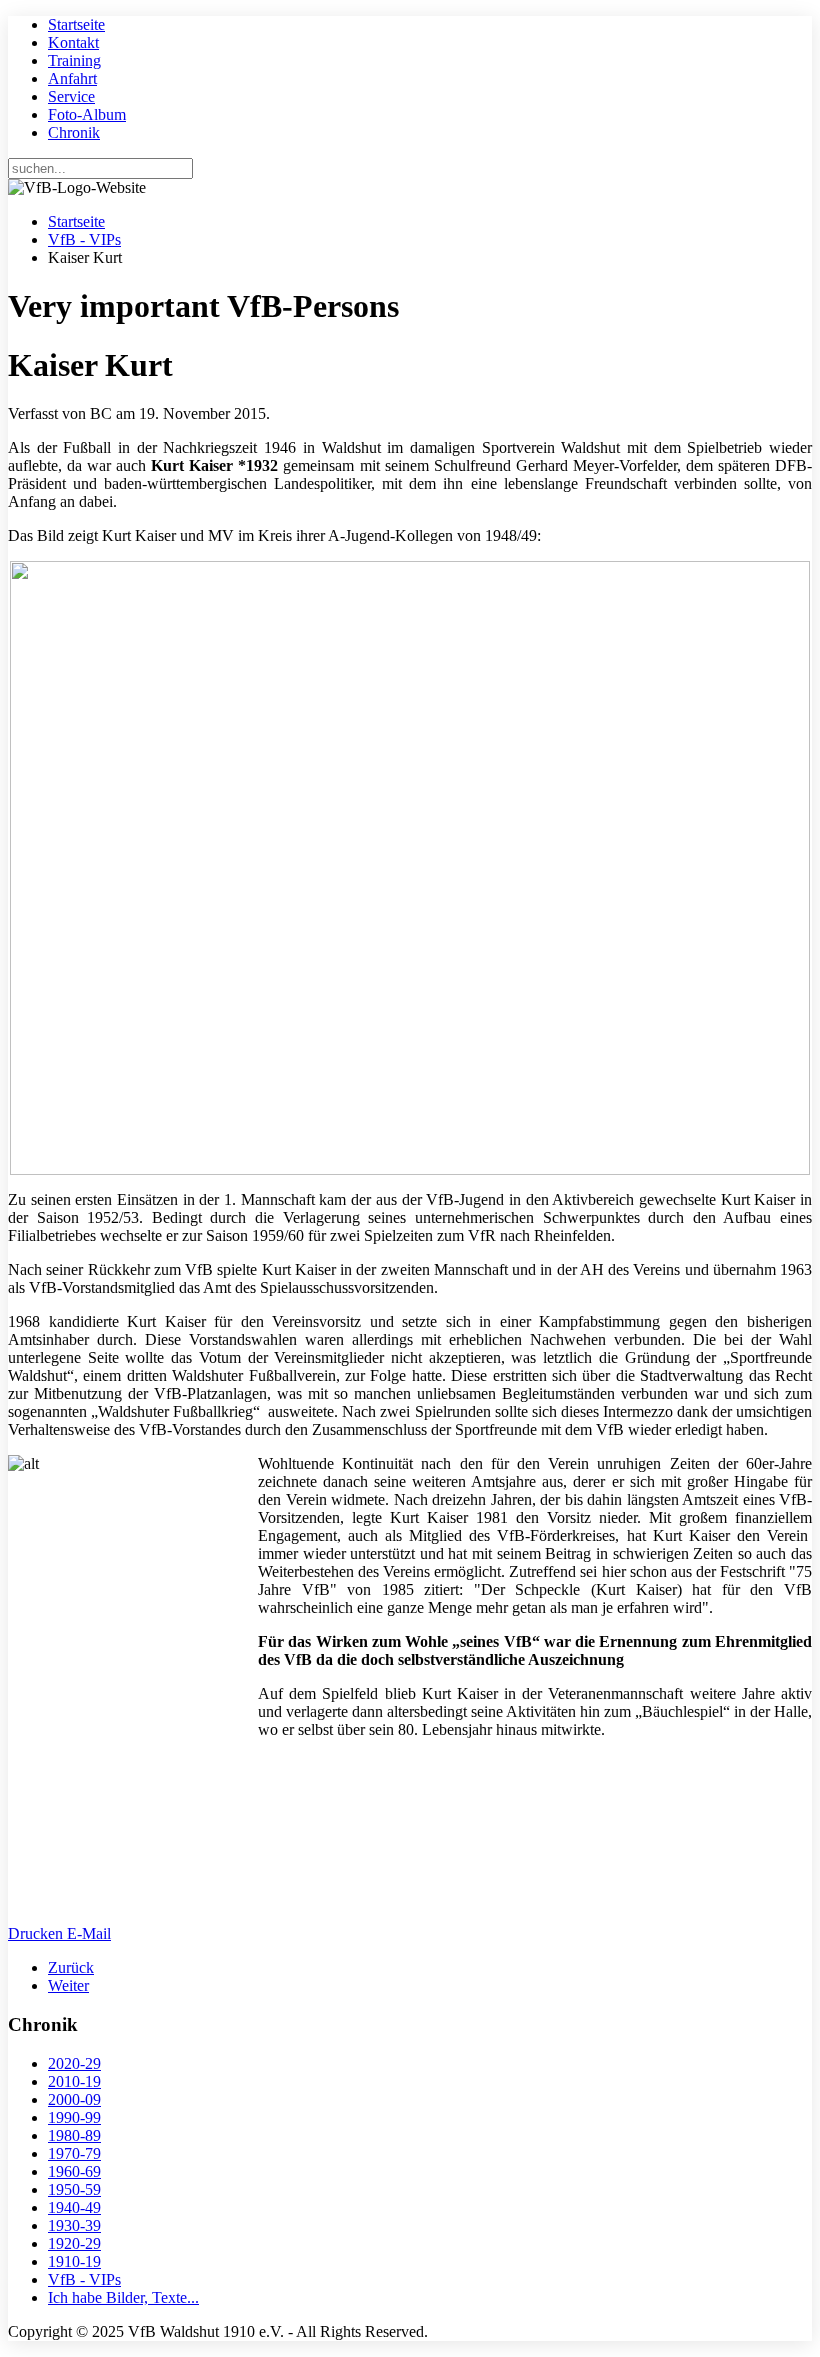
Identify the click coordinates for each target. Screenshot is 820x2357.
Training (74, 60)
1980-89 (74, 2135)
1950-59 (74, 2189)
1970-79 (74, 2153)
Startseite (76, 24)
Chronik (74, 132)
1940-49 (74, 2207)
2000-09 (74, 2099)
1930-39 (74, 2225)
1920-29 (74, 2243)
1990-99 (74, 2117)
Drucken (37, 1933)
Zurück (71, 1967)
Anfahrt (72, 78)
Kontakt (73, 42)
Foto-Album (87, 114)
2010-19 (74, 2081)
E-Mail (89, 1933)
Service (71, 96)
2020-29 (74, 2063)
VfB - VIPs (84, 239)
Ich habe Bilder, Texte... (123, 2297)
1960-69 (74, 2171)
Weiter (68, 1985)
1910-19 (74, 2261)
